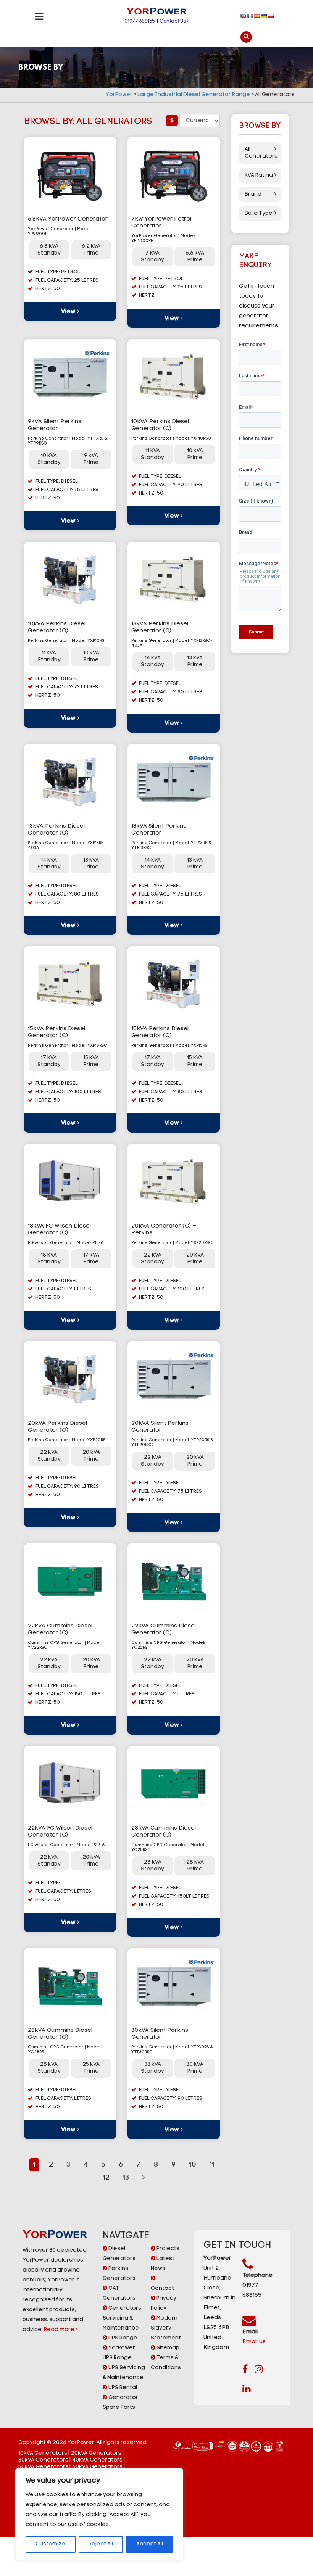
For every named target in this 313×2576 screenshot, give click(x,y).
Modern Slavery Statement (166, 2328)
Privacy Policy (164, 2303)
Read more (60, 2330)
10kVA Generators (43, 2453)
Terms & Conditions (166, 2363)
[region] (99, 2515)
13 (126, 2178)
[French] (250, 16)
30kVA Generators (43, 2460)
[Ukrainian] (264, 16)
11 (212, 2165)
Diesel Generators (119, 2254)
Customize (50, 2544)
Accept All (150, 2544)
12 (106, 2178)
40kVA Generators (97, 2460)
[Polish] (271, 16)
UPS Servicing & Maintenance (124, 2373)
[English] (244, 16)
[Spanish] (257, 16)
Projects (167, 2249)
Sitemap (167, 2348)
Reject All (101, 2544)
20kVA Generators (96, 2453)
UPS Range (122, 2338)
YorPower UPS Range (119, 2353)
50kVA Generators (43, 2467)
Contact (162, 2288)
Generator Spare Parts (120, 2403)
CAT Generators (119, 2293)
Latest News (163, 2264)
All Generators (260, 153)
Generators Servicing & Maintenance (122, 2318)
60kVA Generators (97, 2467)
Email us (254, 2342)
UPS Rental (122, 2388)
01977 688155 (140, 21)
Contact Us (173, 21)
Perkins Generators (119, 2274)
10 (193, 2165)
